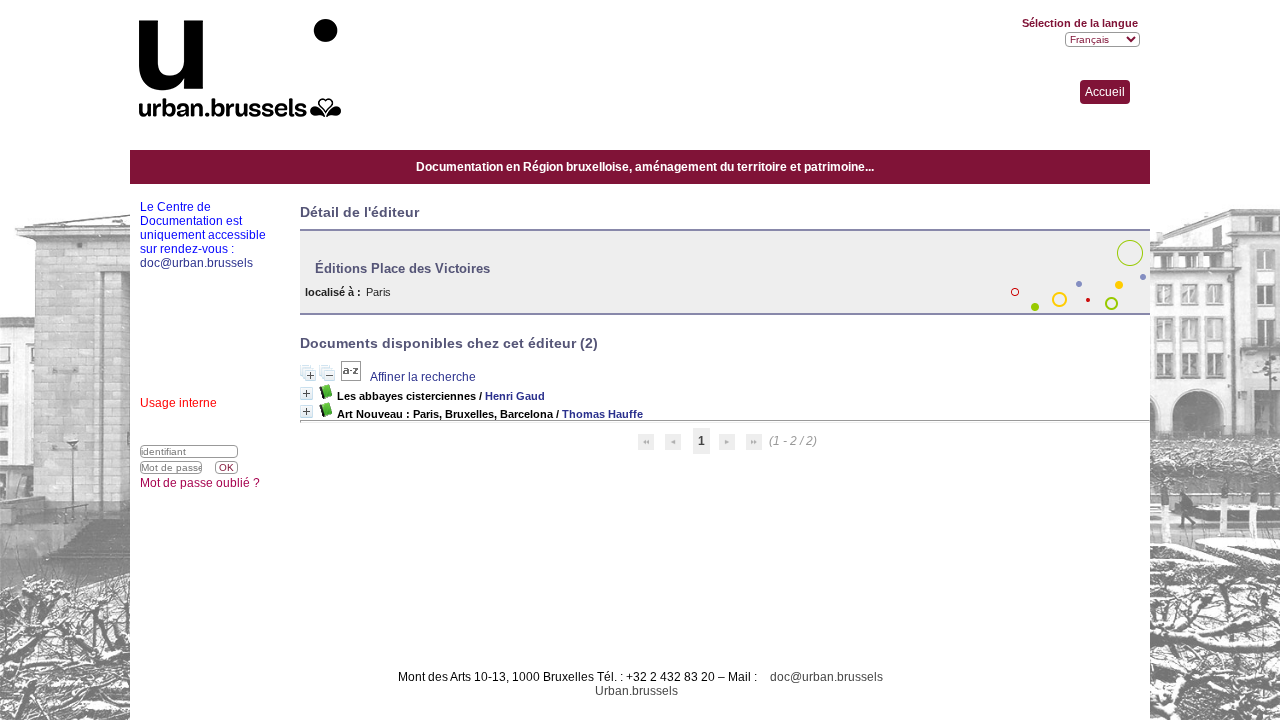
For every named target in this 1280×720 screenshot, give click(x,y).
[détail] (306, 393)
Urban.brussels (636, 691)
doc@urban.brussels (826, 677)
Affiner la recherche (423, 377)
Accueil (1105, 92)
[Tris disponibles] (352, 377)
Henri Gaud (515, 396)
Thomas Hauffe (602, 414)
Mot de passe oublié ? (200, 483)
